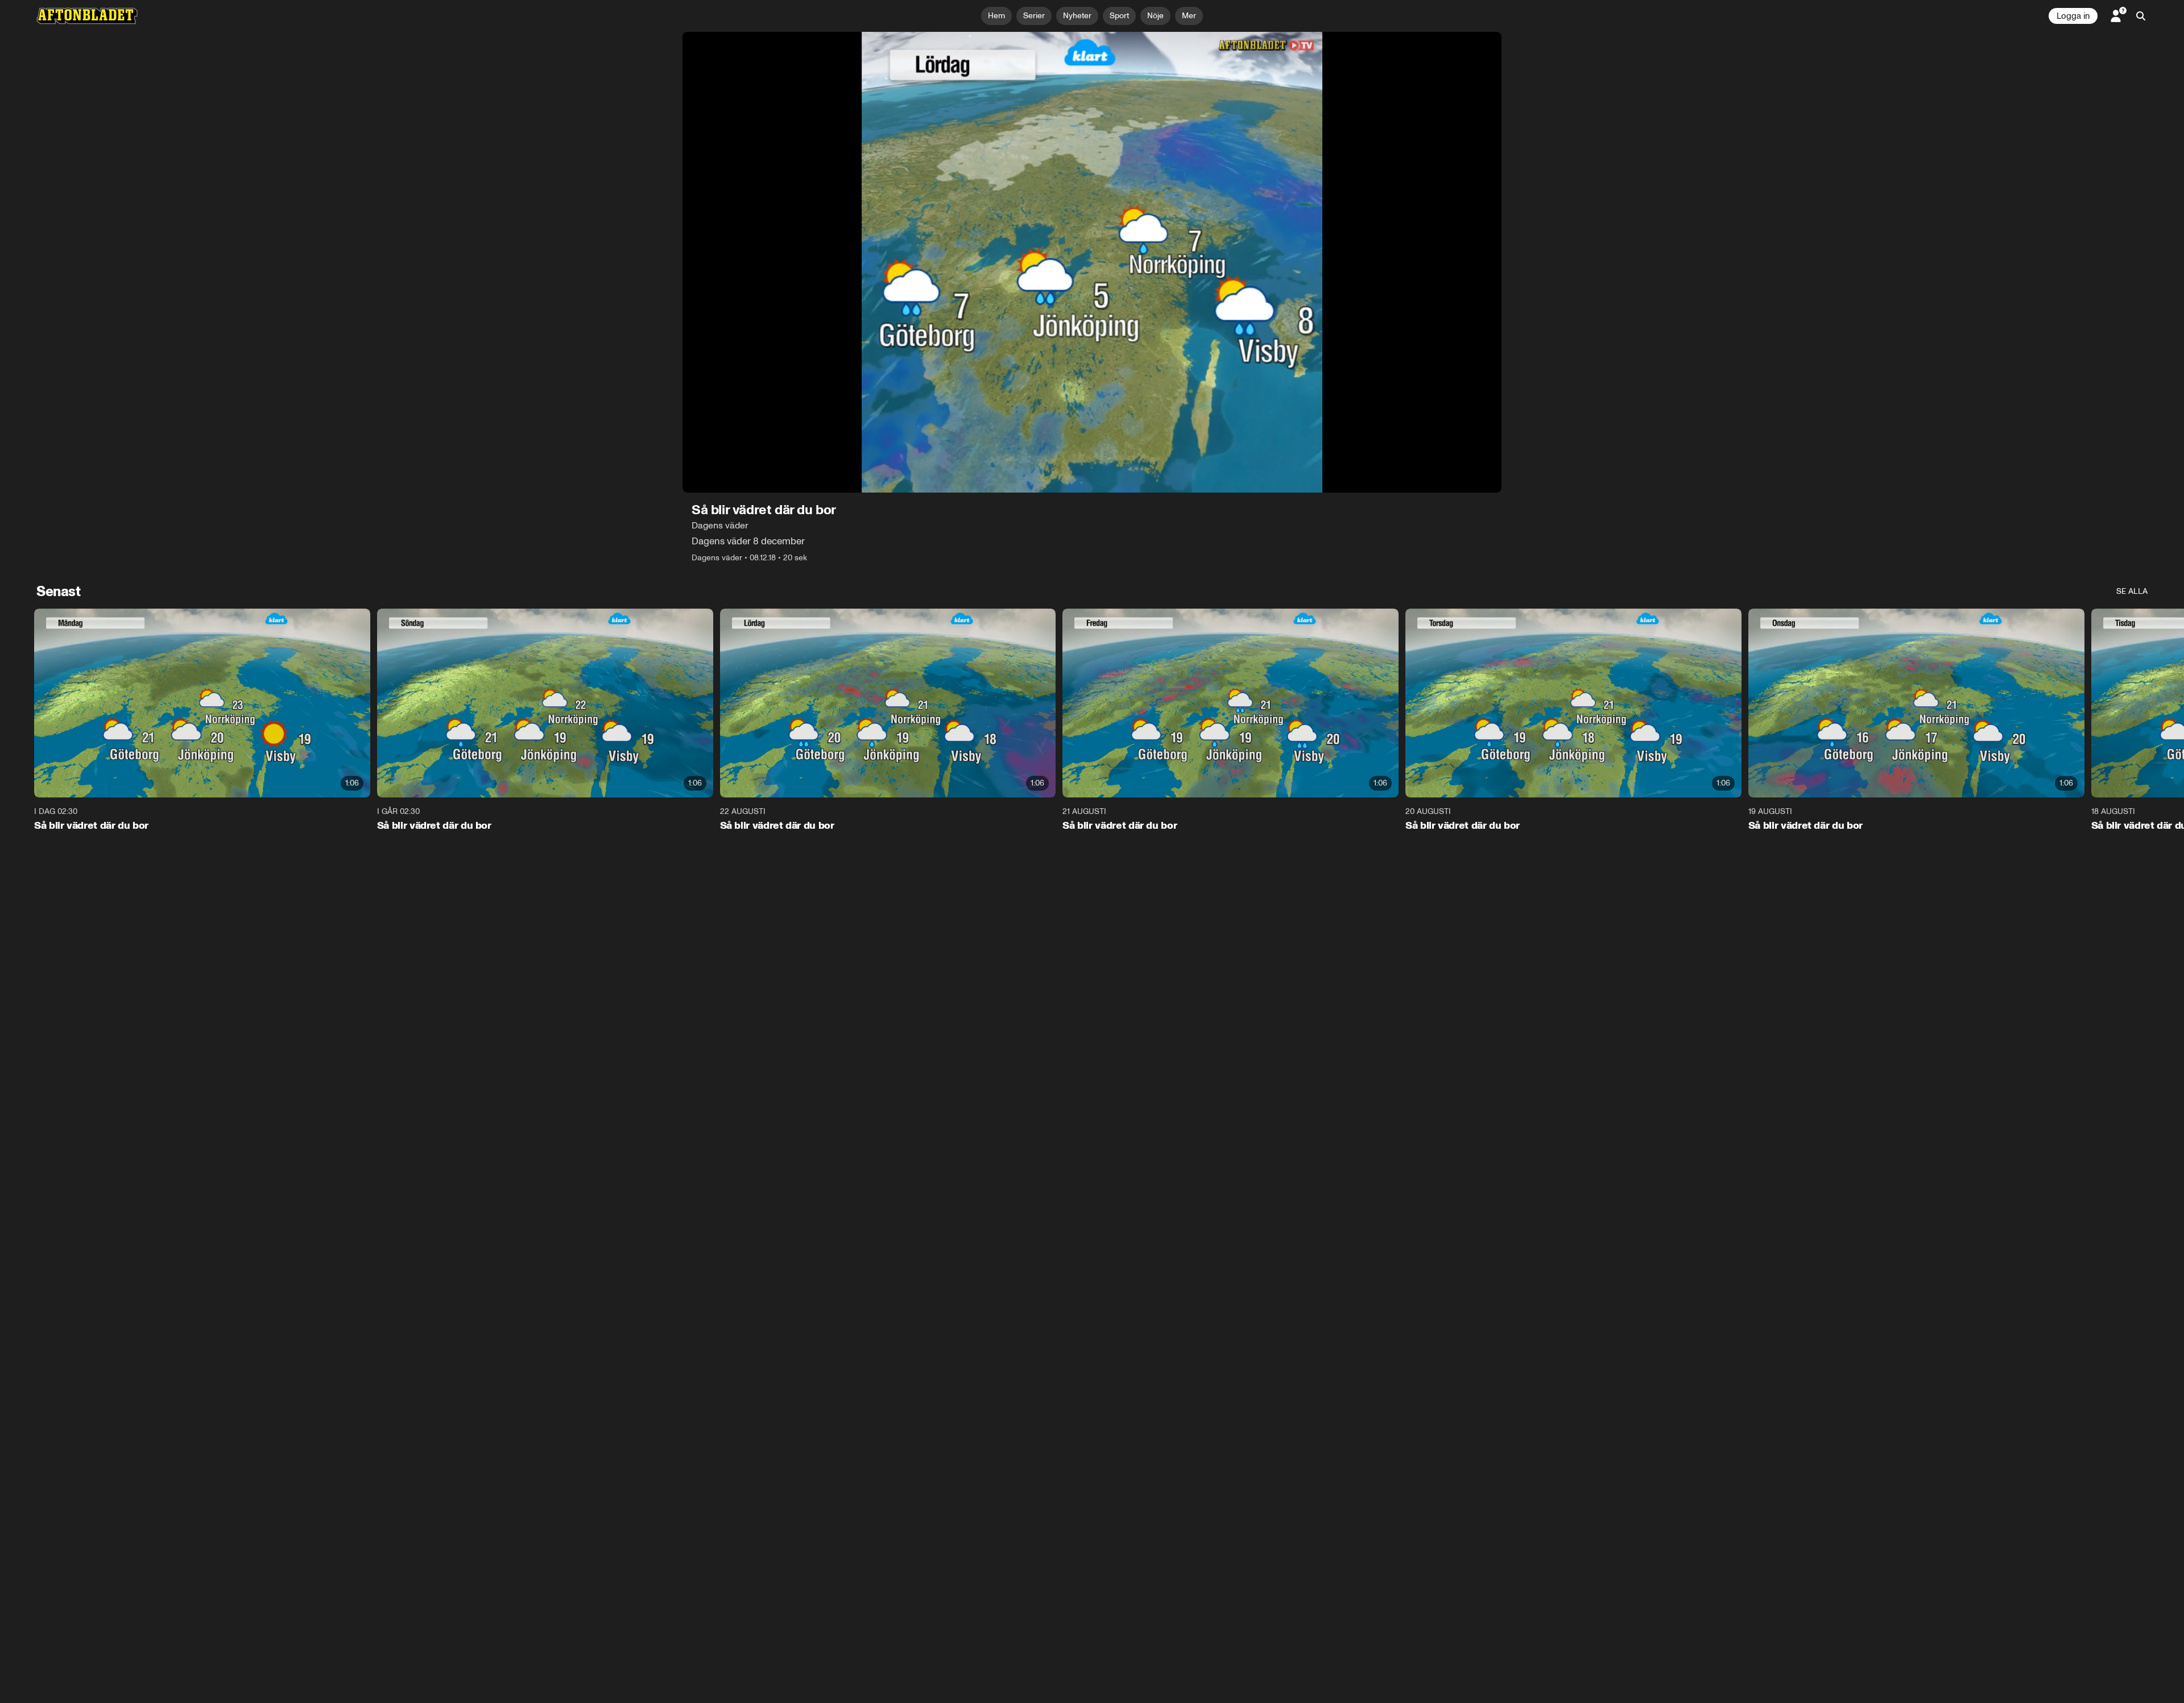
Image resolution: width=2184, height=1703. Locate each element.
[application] (1092, 262)
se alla (2132, 591)
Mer (1189, 16)
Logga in (2073, 16)
